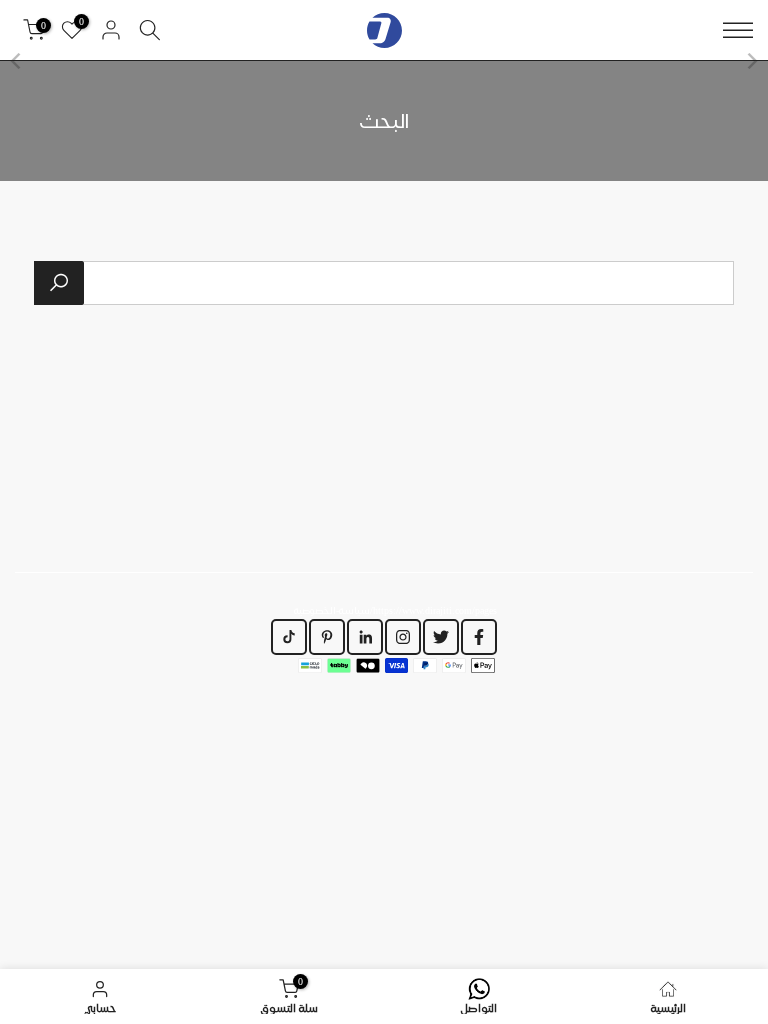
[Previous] (751, 61)
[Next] (17, 61)
